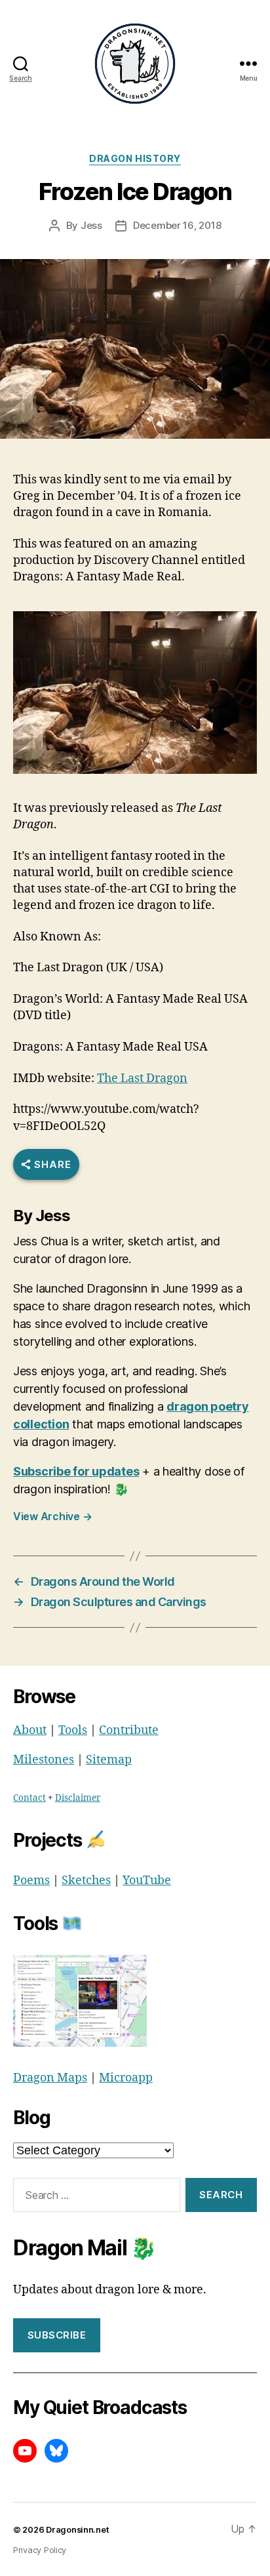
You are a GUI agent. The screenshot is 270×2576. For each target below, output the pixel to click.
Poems (31, 1881)
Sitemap (109, 1760)
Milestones (44, 1760)
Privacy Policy (40, 2550)
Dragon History (135, 158)
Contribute (129, 1730)
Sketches (86, 1881)
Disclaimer (78, 1798)
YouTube (147, 1881)
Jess (91, 225)
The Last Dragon (142, 1078)
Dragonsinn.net (77, 2530)
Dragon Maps (50, 2078)
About (30, 1730)
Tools (73, 1730)
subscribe (57, 2335)
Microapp (126, 2078)
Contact (29, 1798)
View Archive (52, 1516)
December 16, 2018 (177, 225)
